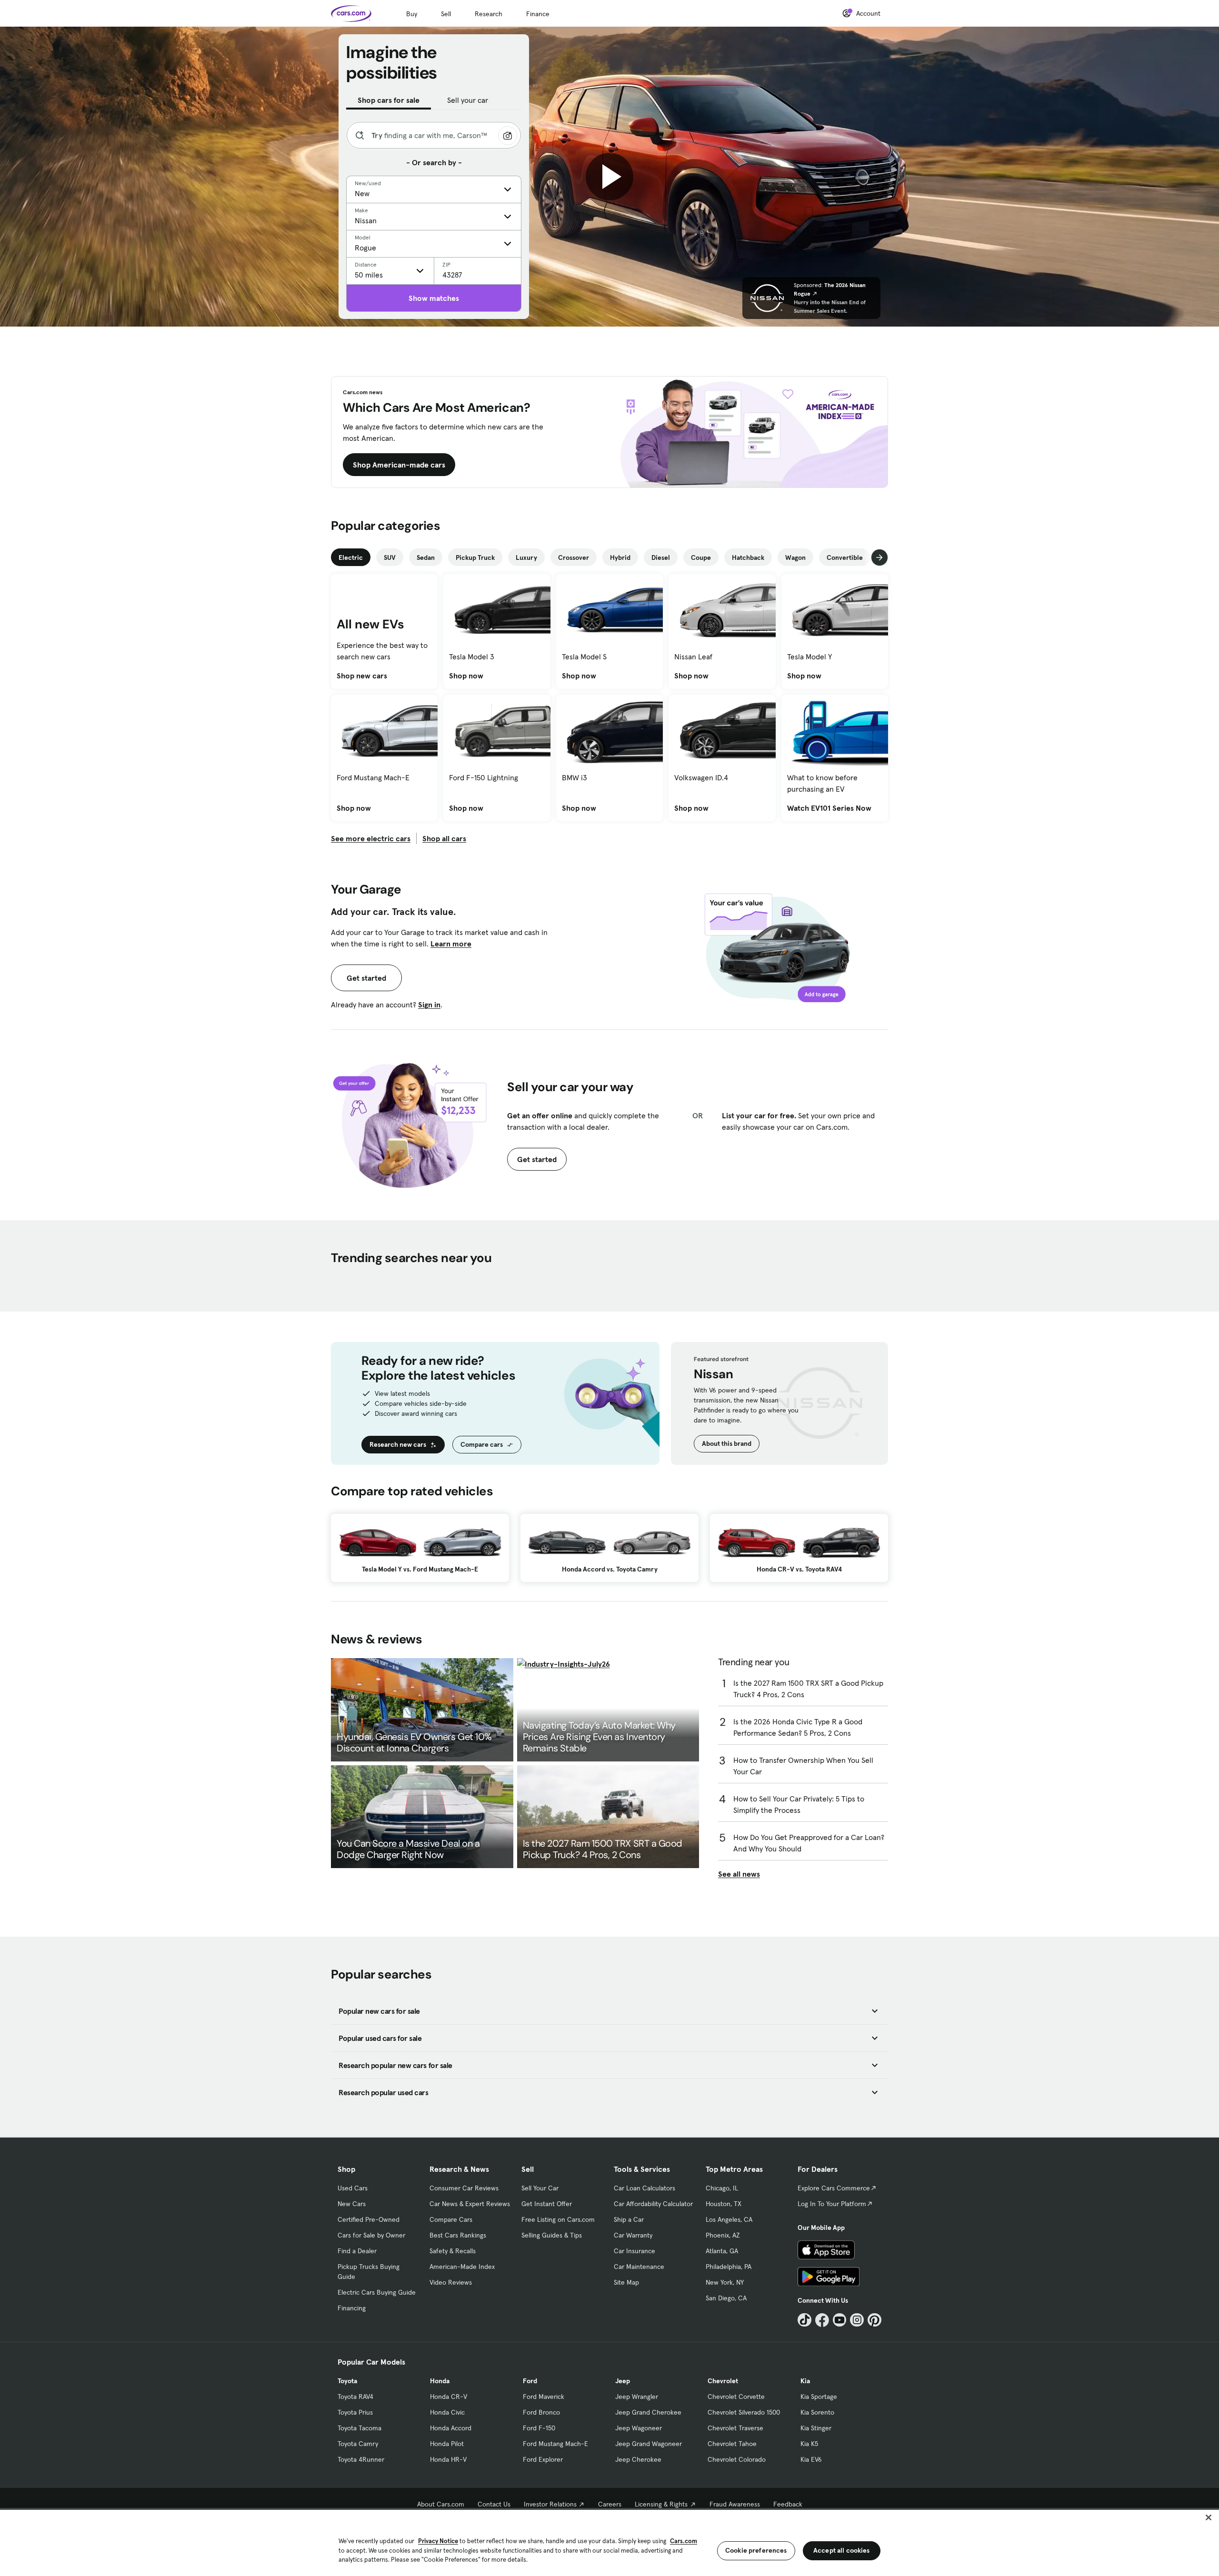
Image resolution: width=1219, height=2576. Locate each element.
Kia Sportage (819, 2397)
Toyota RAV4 (355, 2397)
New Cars (352, 2204)
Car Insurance (634, 2251)
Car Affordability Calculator (653, 2204)
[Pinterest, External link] (874, 2320)
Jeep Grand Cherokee (648, 2412)
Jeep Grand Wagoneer (649, 2444)
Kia (805, 2381)
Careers (610, 2504)
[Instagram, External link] (857, 2320)
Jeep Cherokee (638, 2459)
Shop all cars (444, 838)
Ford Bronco (541, 2412)
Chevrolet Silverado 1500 (744, 2412)
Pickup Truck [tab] (475, 557)
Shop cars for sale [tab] (389, 100)
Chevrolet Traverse (735, 2428)
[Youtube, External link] (840, 2320)
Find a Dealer (357, 2251)
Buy (412, 14)
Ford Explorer (543, 2459)
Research (489, 14)
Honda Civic (447, 2412)
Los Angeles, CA (729, 2219)
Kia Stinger (816, 2428)
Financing (352, 2308)
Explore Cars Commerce (834, 2188)
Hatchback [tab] (748, 557)
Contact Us (494, 2504)
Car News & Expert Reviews (470, 2204)
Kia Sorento (817, 2412)
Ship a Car (629, 2219)
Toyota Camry (358, 2444)
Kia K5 (809, 2444)
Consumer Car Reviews (464, 2188)
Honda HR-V (448, 2459)
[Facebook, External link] (822, 2320)
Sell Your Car (540, 2188)
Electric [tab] (351, 557)
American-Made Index (462, 2267)
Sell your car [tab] (468, 100)
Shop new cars (362, 676)
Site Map (626, 2282)
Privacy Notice (438, 2541)
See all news (739, 1874)
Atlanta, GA (722, 2251)
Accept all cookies (842, 2550)
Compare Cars (451, 2219)
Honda (440, 2381)
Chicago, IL (722, 2188)
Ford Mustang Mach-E (555, 2444)
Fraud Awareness (735, 2504)
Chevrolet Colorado (737, 2459)
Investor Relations (550, 2504)
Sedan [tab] (426, 557)
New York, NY (725, 2282)
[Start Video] (609, 177)
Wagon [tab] (795, 557)
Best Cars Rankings (458, 2235)
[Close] (1209, 2517)
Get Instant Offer (547, 2204)
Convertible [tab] (845, 557)
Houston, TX (724, 2204)
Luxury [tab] (526, 557)
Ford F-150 (539, 2428)
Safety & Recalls (453, 2251)
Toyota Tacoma (360, 2428)
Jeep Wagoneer (639, 2428)
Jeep (623, 2381)
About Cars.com (441, 2504)
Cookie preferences (756, 2550)
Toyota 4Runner (361, 2459)
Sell (446, 14)
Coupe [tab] (701, 557)
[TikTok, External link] (804, 2320)
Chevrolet (723, 2381)
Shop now (466, 676)
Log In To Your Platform (832, 2204)
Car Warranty (633, 2235)
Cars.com (684, 2541)
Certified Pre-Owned (369, 2219)
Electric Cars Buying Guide (377, 2292)
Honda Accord (451, 2428)
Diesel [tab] (661, 557)
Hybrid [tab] (620, 557)
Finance (538, 14)
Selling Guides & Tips (552, 2235)
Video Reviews (451, 2282)
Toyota (347, 2381)
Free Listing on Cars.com (558, 2219)
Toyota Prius (355, 2412)
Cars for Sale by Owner (371, 2235)
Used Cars (353, 2188)
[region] (609, 2542)
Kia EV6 (811, 2459)
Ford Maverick (544, 2397)
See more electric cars (371, 838)
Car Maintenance (639, 2267)
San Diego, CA (726, 2298)
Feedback (788, 2504)
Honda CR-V (449, 2397)
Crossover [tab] (574, 557)
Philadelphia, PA (729, 2267)
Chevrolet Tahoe (732, 2444)
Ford (530, 2381)
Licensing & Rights (661, 2504)
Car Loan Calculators (644, 2188)
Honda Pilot (447, 2444)
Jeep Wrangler (637, 2397)
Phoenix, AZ (723, 2235)
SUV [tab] (390, 557)
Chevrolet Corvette (736, 2397)
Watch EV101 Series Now (829, 808)
